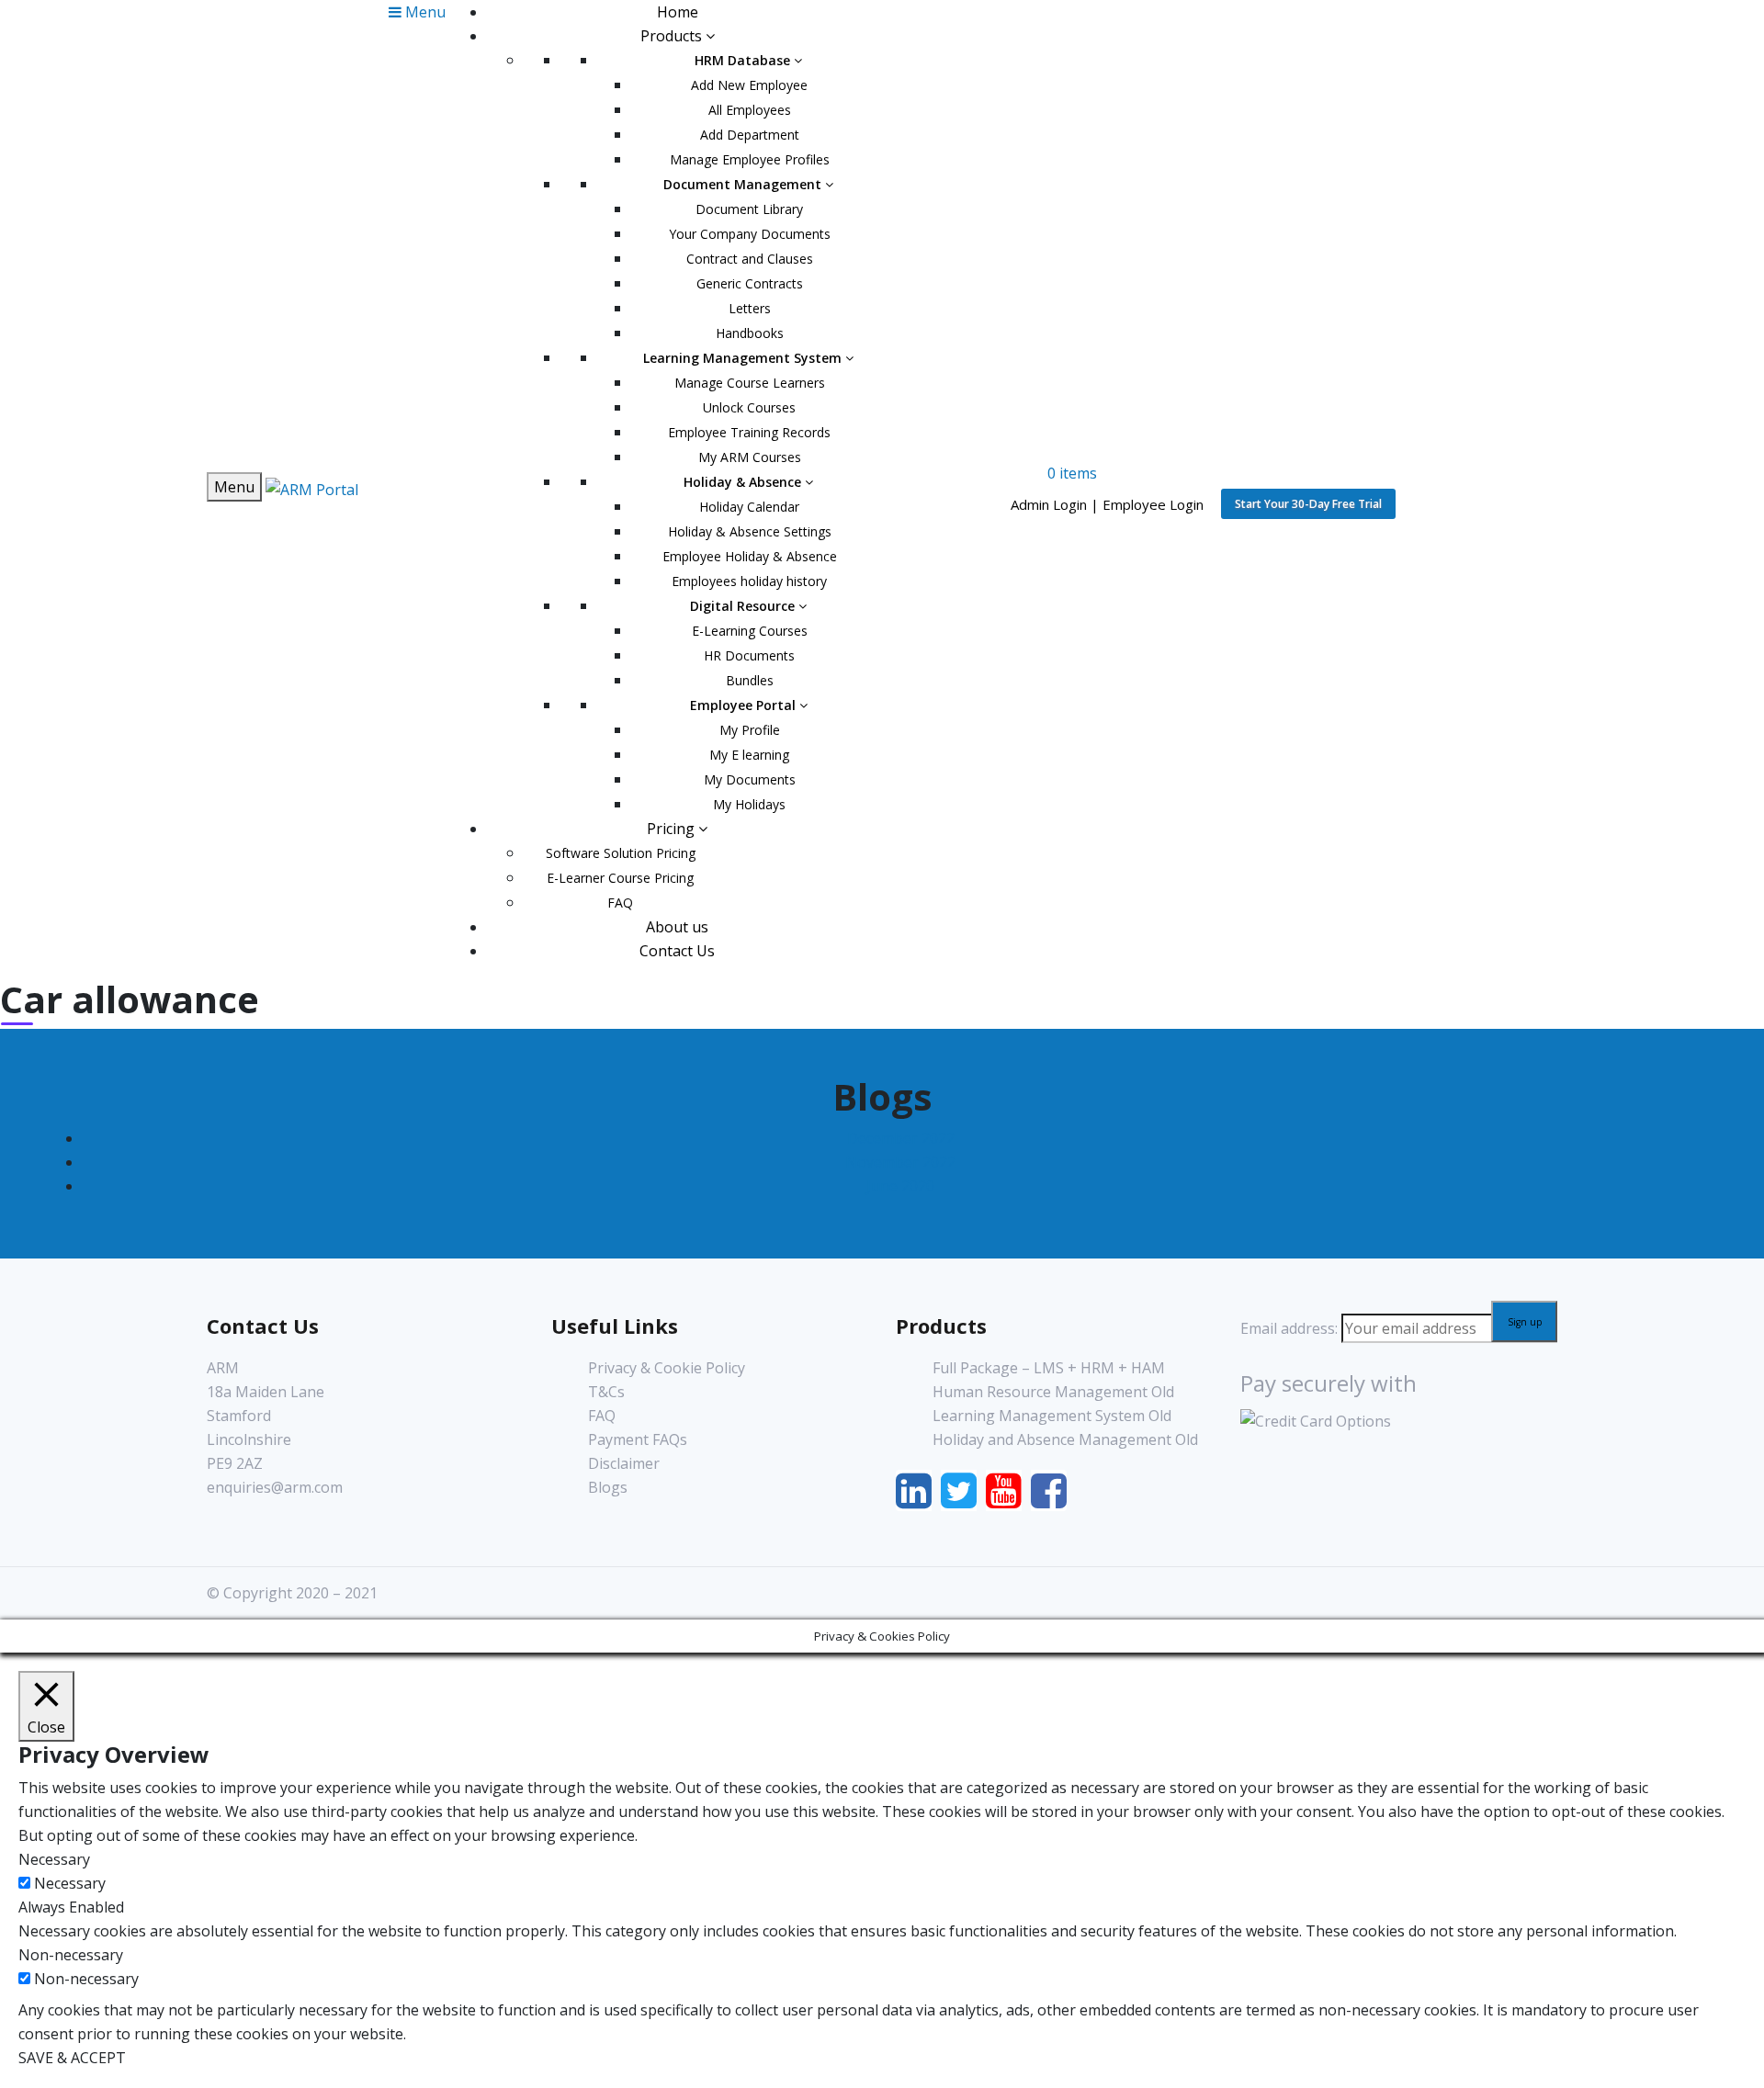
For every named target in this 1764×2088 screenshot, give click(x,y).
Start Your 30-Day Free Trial (1308, 504)
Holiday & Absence (744, 482)
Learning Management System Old (1052, 1416)
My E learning (749, 755)
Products (673, 36)
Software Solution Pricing (621, 853)
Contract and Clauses (750, 259)
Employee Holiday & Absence (750, 556)
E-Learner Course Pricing (620, 878)
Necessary (70, 1883)
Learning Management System (744, 358)
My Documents (750, 779)
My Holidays (749, 804)
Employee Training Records (749, 432)
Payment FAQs (638, 1439)
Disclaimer (624, 1463)
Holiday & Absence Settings (750, 531)
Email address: (1291, 1328)
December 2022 (901, 1138)
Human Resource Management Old (1053, 1392)
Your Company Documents (750, 234)
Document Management (744, 184)
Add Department (750, 135)
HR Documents (749, 655)
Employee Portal (745, 705)
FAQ (620, 903)
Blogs (608, 1487)
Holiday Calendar (749, 507)
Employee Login (1153, 504)
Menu (234, 487)
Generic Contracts (750, 283)
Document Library (749, 209)
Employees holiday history (749, 581)
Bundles (750, 680)
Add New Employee (749, 85)
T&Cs (606, 1392)
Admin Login (1049, 504)
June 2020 (900, 1186)
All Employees (750, 110)
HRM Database (744, 60)
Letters (750, 308)
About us (677, 927)
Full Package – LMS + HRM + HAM (1049, 1368)
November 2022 (900, 1162)
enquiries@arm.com (275, 1487)
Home (678, 12)
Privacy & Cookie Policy (667, 1368)
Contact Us (677, 951)
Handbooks (750, 333)
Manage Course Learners (750, 383)
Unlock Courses (749, 407)
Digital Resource (744, 606)
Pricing (673, 829)
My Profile (750, 730)
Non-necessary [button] (71, 1955)
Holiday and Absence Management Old (1065, 1439)
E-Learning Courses (750, 631)
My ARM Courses (750, 457)
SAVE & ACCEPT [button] (72, 2058)
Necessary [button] (54, 1859)
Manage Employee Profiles (750, 159)
